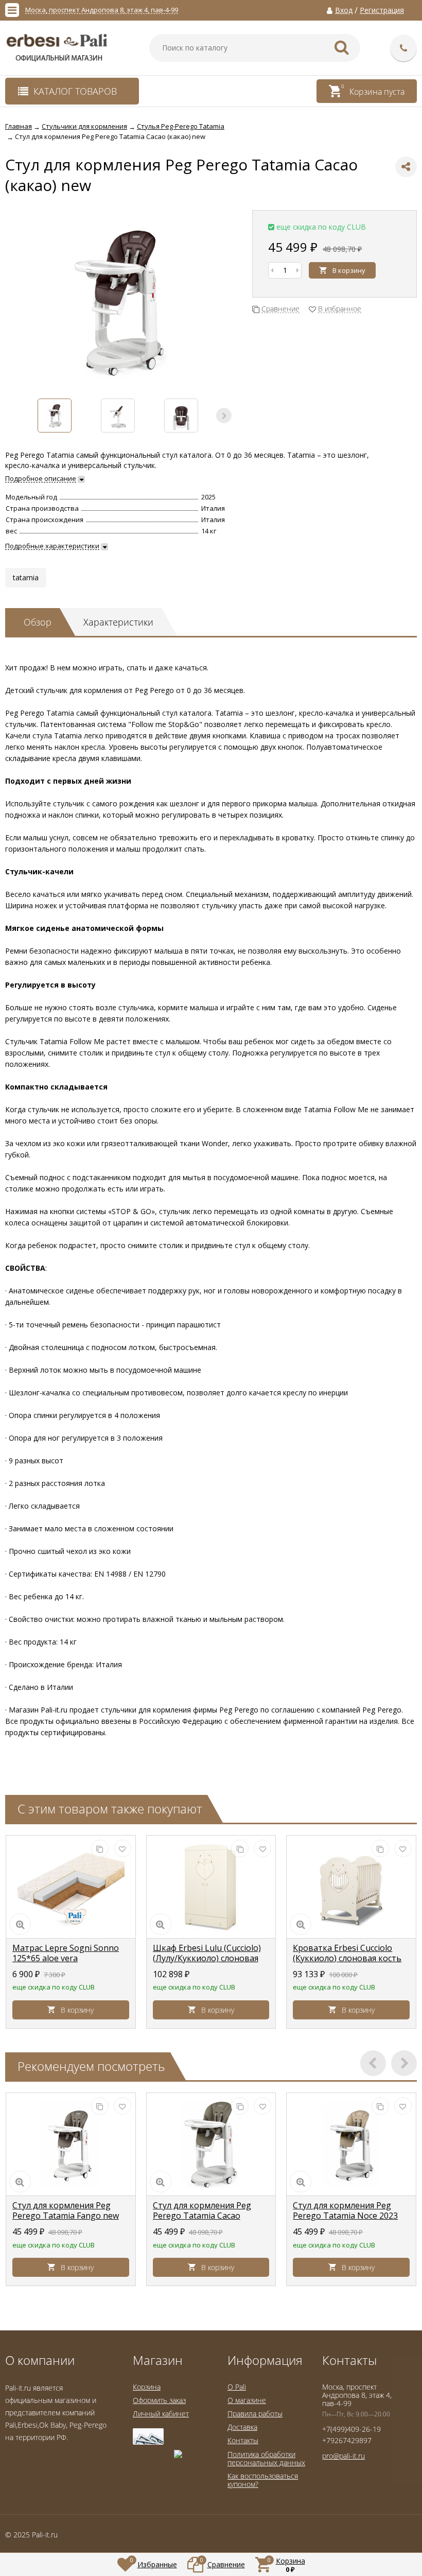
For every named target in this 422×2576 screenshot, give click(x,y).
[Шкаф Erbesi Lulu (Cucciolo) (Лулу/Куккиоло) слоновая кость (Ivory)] (211, 1887)
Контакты (243, 2440)
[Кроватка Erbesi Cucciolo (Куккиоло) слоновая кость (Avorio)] (351, 1887)
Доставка (242, 2427)
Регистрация (382, 10)
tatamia (26, 577)
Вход (344, 10)
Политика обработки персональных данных (266, 2458)
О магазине (247, 2400)
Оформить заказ (159, 2400)
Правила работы (255, 2414)
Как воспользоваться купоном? (263, 2480)
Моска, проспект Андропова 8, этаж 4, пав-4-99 (102, 10)
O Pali (237, 2387)
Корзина (147, 2387)
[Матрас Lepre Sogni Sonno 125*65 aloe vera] (71, 1887)
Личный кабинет (161, 2414)
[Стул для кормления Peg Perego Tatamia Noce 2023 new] (351, 2145)
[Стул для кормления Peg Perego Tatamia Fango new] (71, 2145)
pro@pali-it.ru (344, 2456)
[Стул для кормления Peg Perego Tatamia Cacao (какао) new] (211, 2145)
